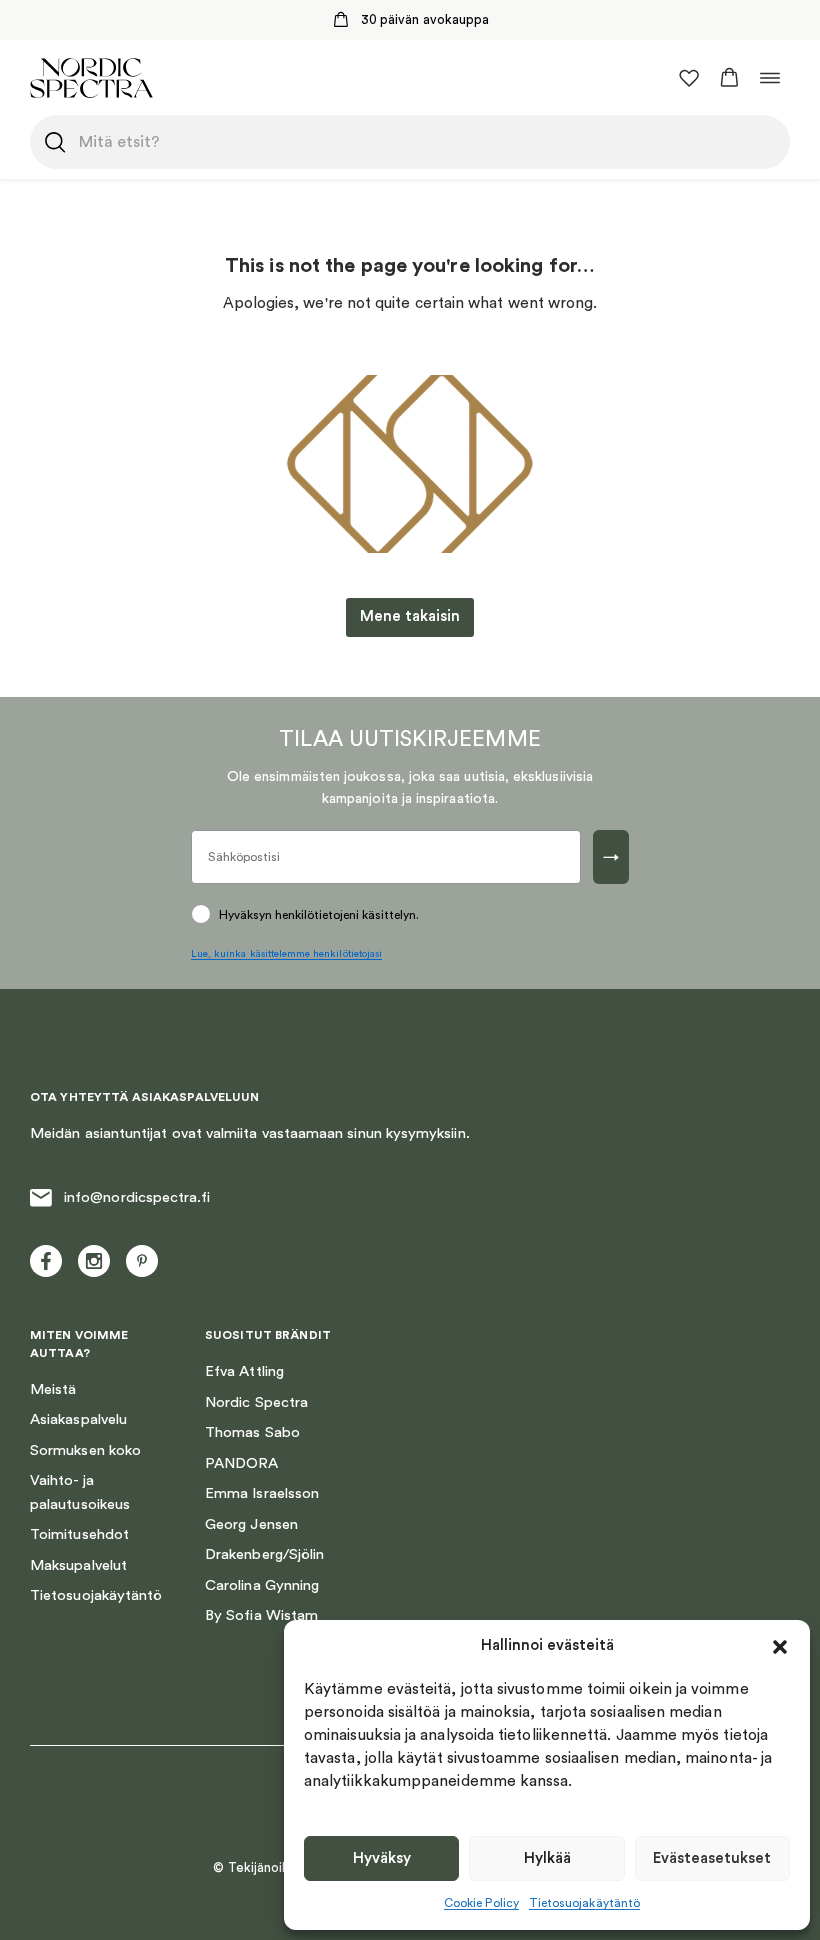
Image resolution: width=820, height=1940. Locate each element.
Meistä (53, 1389)
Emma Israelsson (262, 1493)
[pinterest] (142, 1261)
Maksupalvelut (78, 1565)
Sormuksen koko (85, 1450)
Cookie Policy (481, 1903)
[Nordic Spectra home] (91, 77)
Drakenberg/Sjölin (264, 1554)
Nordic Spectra (256, 1402)
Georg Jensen (251, 1524)
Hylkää (547, 1858)
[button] (780, 1647)
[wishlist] (689, 78)
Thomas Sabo (252, 1432)
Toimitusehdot (79, 1534)
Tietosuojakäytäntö (584, 1903)
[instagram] (94, 1261)
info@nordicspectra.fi (137, 1197)
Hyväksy (382, 1858)
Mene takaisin (410, 616)
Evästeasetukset (712, 1858)
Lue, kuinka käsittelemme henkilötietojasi (286, 954)
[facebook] (46, 1261)
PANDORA (242, 1463)
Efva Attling (244, 1371)
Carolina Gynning (262, 1585)
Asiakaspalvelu (78, 1419)
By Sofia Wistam (261, 1615)
